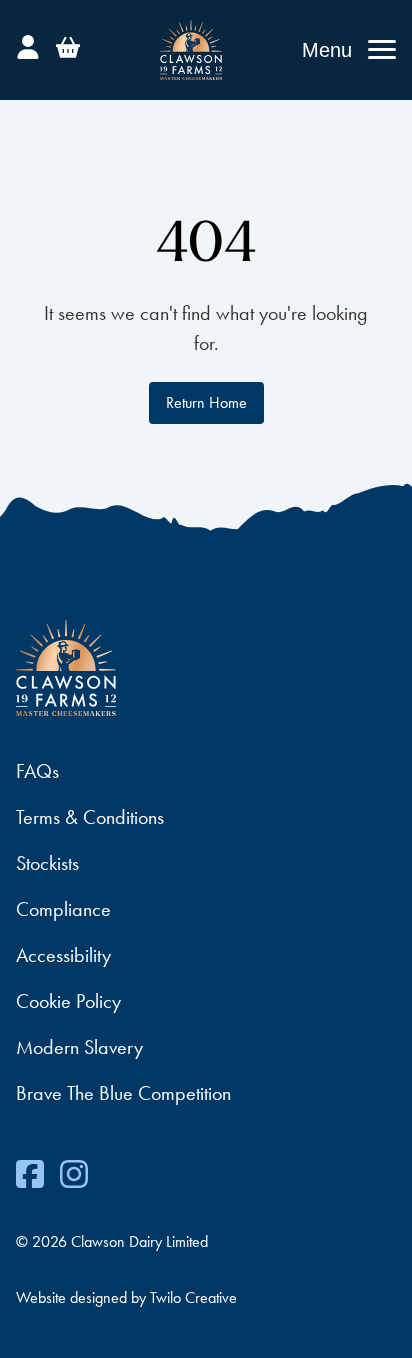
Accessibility (63, 955)
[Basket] (68, 44)
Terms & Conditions (90, 817)
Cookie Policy (68, 1001)
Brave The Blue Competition (123, 1093)
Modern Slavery (79, 1047)
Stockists (47, 863)
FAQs (37, 771)
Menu (327, 50)
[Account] (28, 44)
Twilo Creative (193, 1297)
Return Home (206, 402)
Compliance (63, 909)
